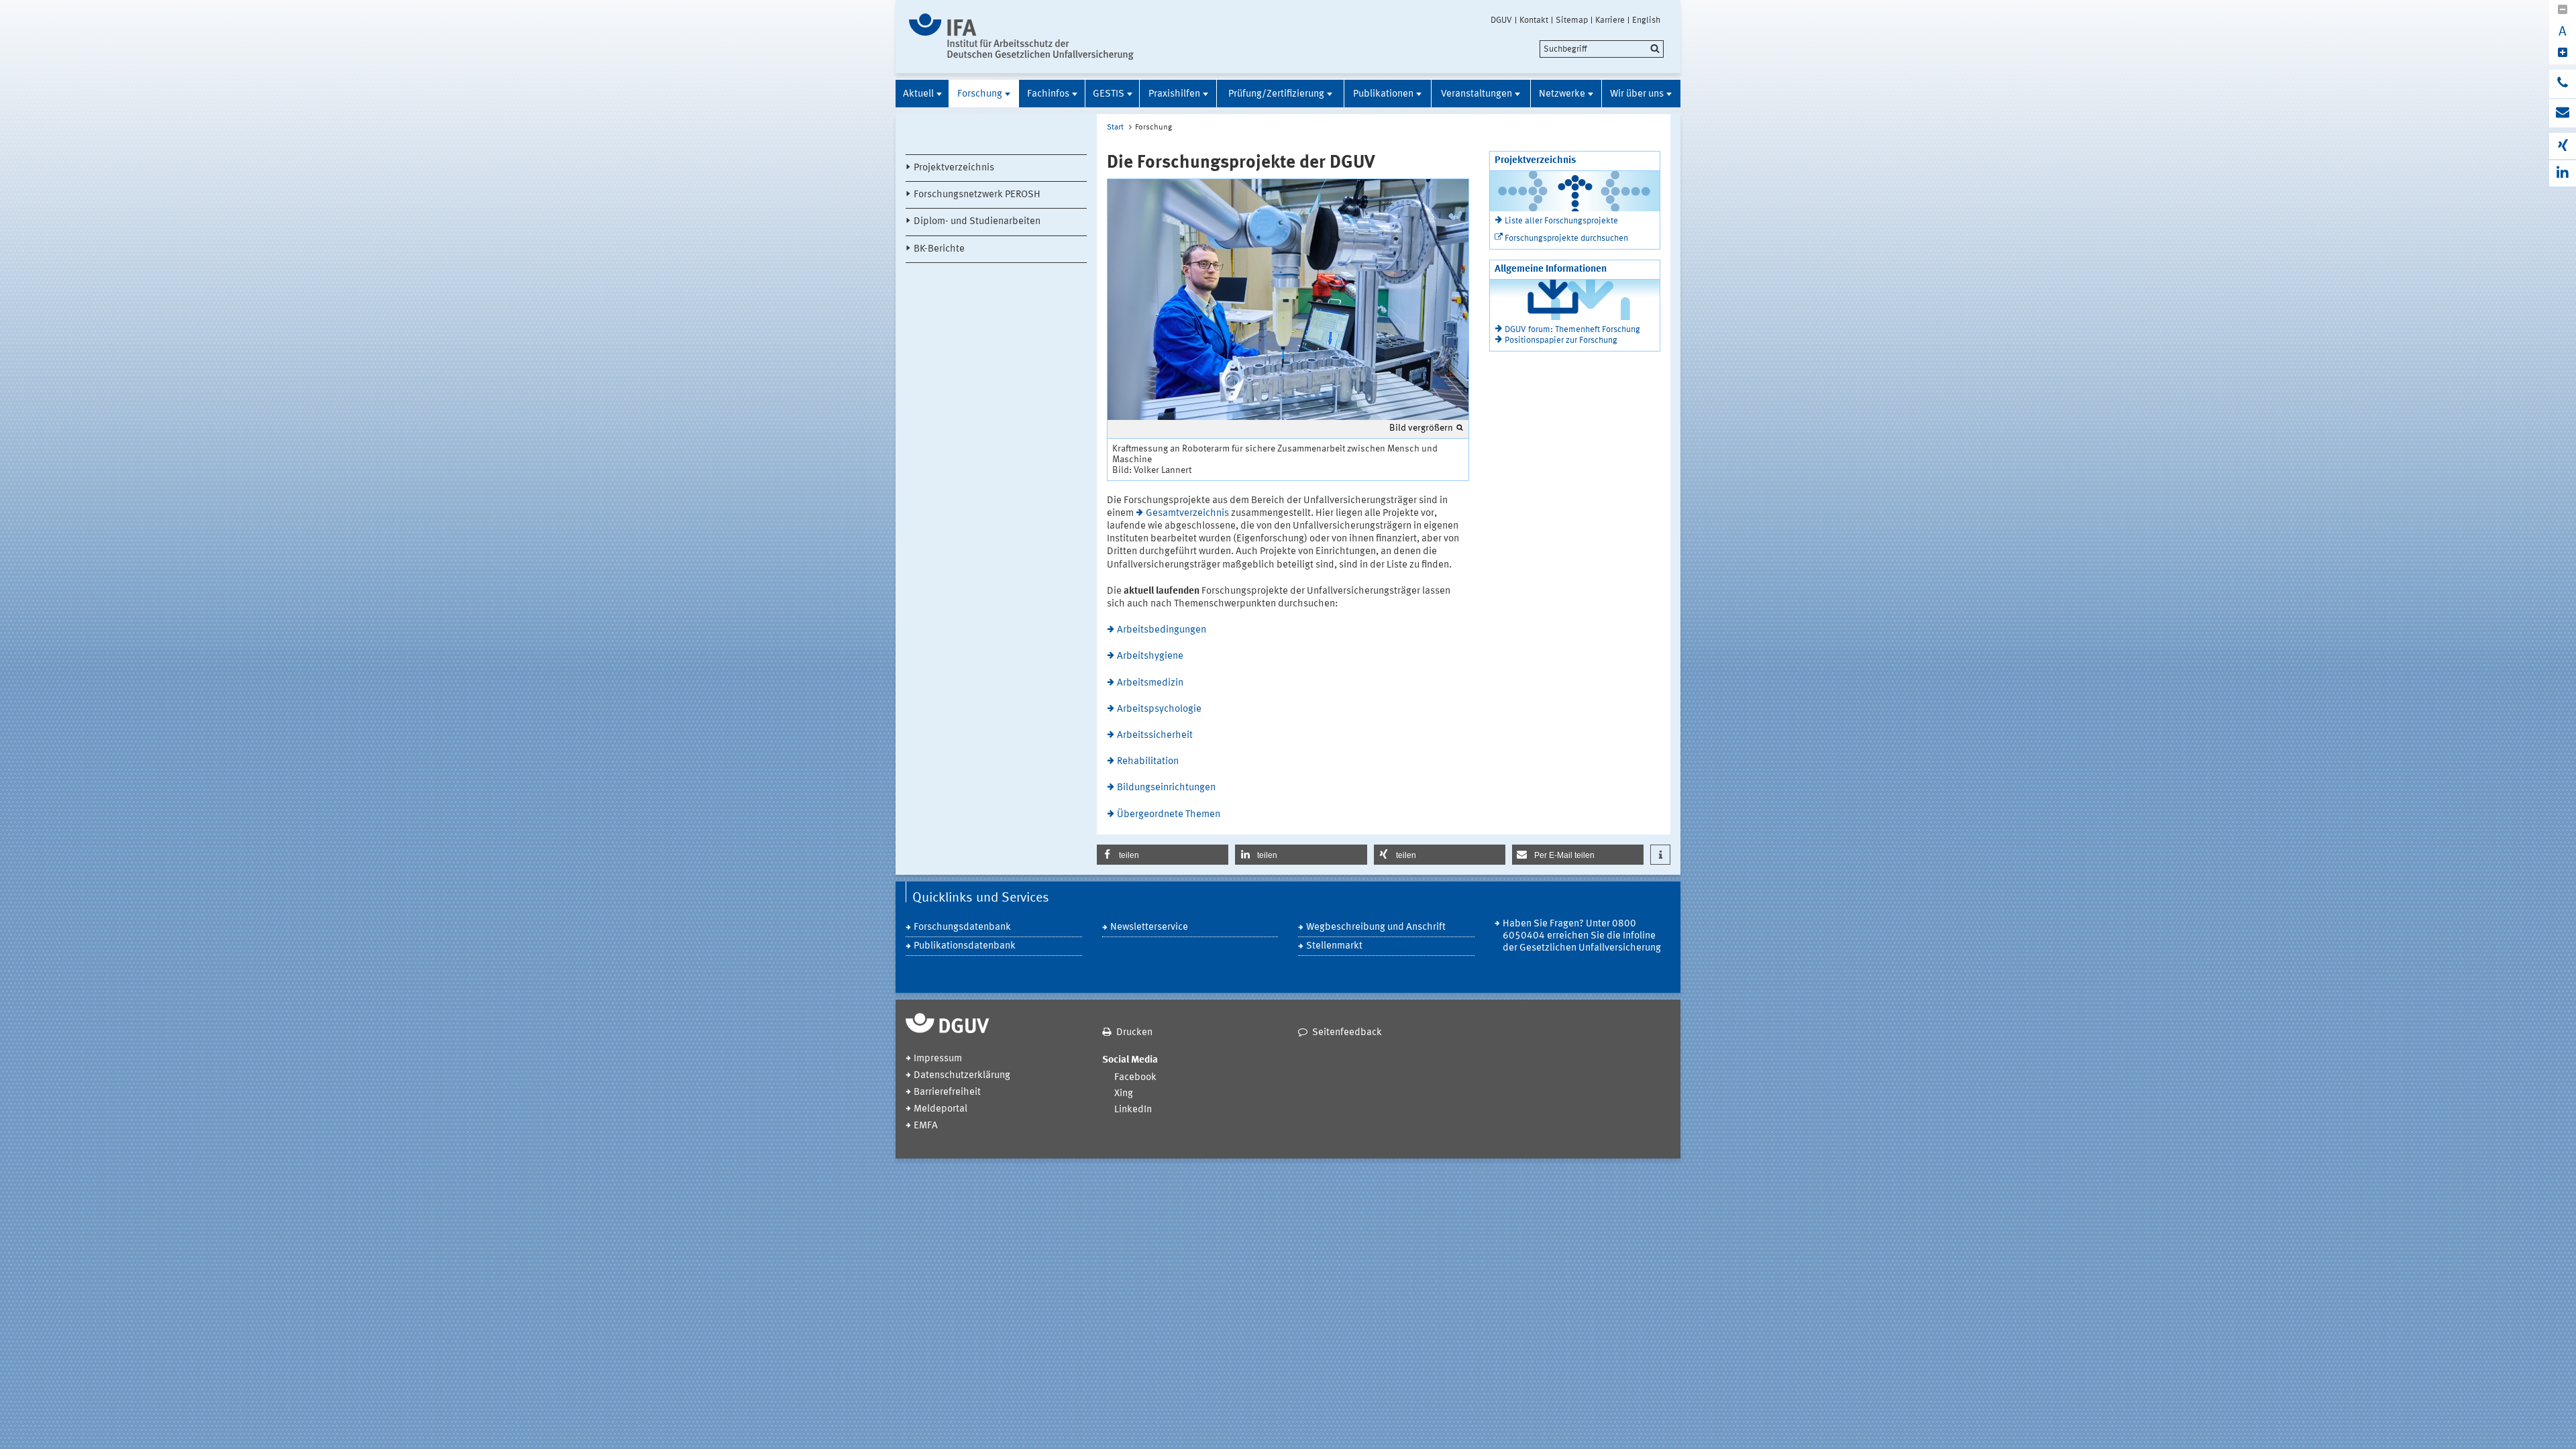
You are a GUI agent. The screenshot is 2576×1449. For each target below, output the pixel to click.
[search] (1602, 49)
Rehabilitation (1148, 762)
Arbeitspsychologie (1159, 709)
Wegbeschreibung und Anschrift (1376, 927)
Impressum (938, 1059)
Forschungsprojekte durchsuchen (1566, 238)
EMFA (926, 1126)
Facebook (1135, 1078)
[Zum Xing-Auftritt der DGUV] (2563, 146)
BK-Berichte (939, 249)
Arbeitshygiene (1150, 656)
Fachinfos (1048, 94)
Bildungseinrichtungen (1166, 788)
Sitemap (1572, 20)
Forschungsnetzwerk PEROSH (977, 195)
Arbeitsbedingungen (1162, 630)
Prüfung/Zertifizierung (1276, 94)
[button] (1163, 855)
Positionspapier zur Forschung (1561, 340)
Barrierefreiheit (947, 1092)
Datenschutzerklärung (962, 1076)
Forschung (980, 94)
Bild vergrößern (1421, 428)
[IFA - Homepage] (1021, 37)
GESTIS (1109, 94)
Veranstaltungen (1477, 94)
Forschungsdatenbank (962, 927)
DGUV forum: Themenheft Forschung (1572, 330)
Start (1115, 127)
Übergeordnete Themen (1169, 815)
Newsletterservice (1149, 927)
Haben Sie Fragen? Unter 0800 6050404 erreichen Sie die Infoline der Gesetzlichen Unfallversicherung (1582, 936)
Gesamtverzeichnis (1187, 514)
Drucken (1134, 1033)
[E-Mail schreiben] (2563, 113)
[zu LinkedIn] (2563, 173)
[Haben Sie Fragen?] (2563, 84)
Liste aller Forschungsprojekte (1561, 221)
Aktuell (918, 94)
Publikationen (1383, 94)
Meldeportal (941, 1109)
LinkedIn (1133, 1110)
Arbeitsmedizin (1150, 683)
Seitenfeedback (1347, 1033)
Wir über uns (1637, 94)
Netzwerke (1562, 94)
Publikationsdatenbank (965, 946)
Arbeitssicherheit (1155, 736)
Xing (1124, 1094)
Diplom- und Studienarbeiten (977, 222)
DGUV (1501, 20)
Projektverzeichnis (954, 168)
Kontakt (1534, 20)
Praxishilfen (1174, 94)
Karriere (1610, 20)
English (1646, 20)
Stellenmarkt (1334, 946)
